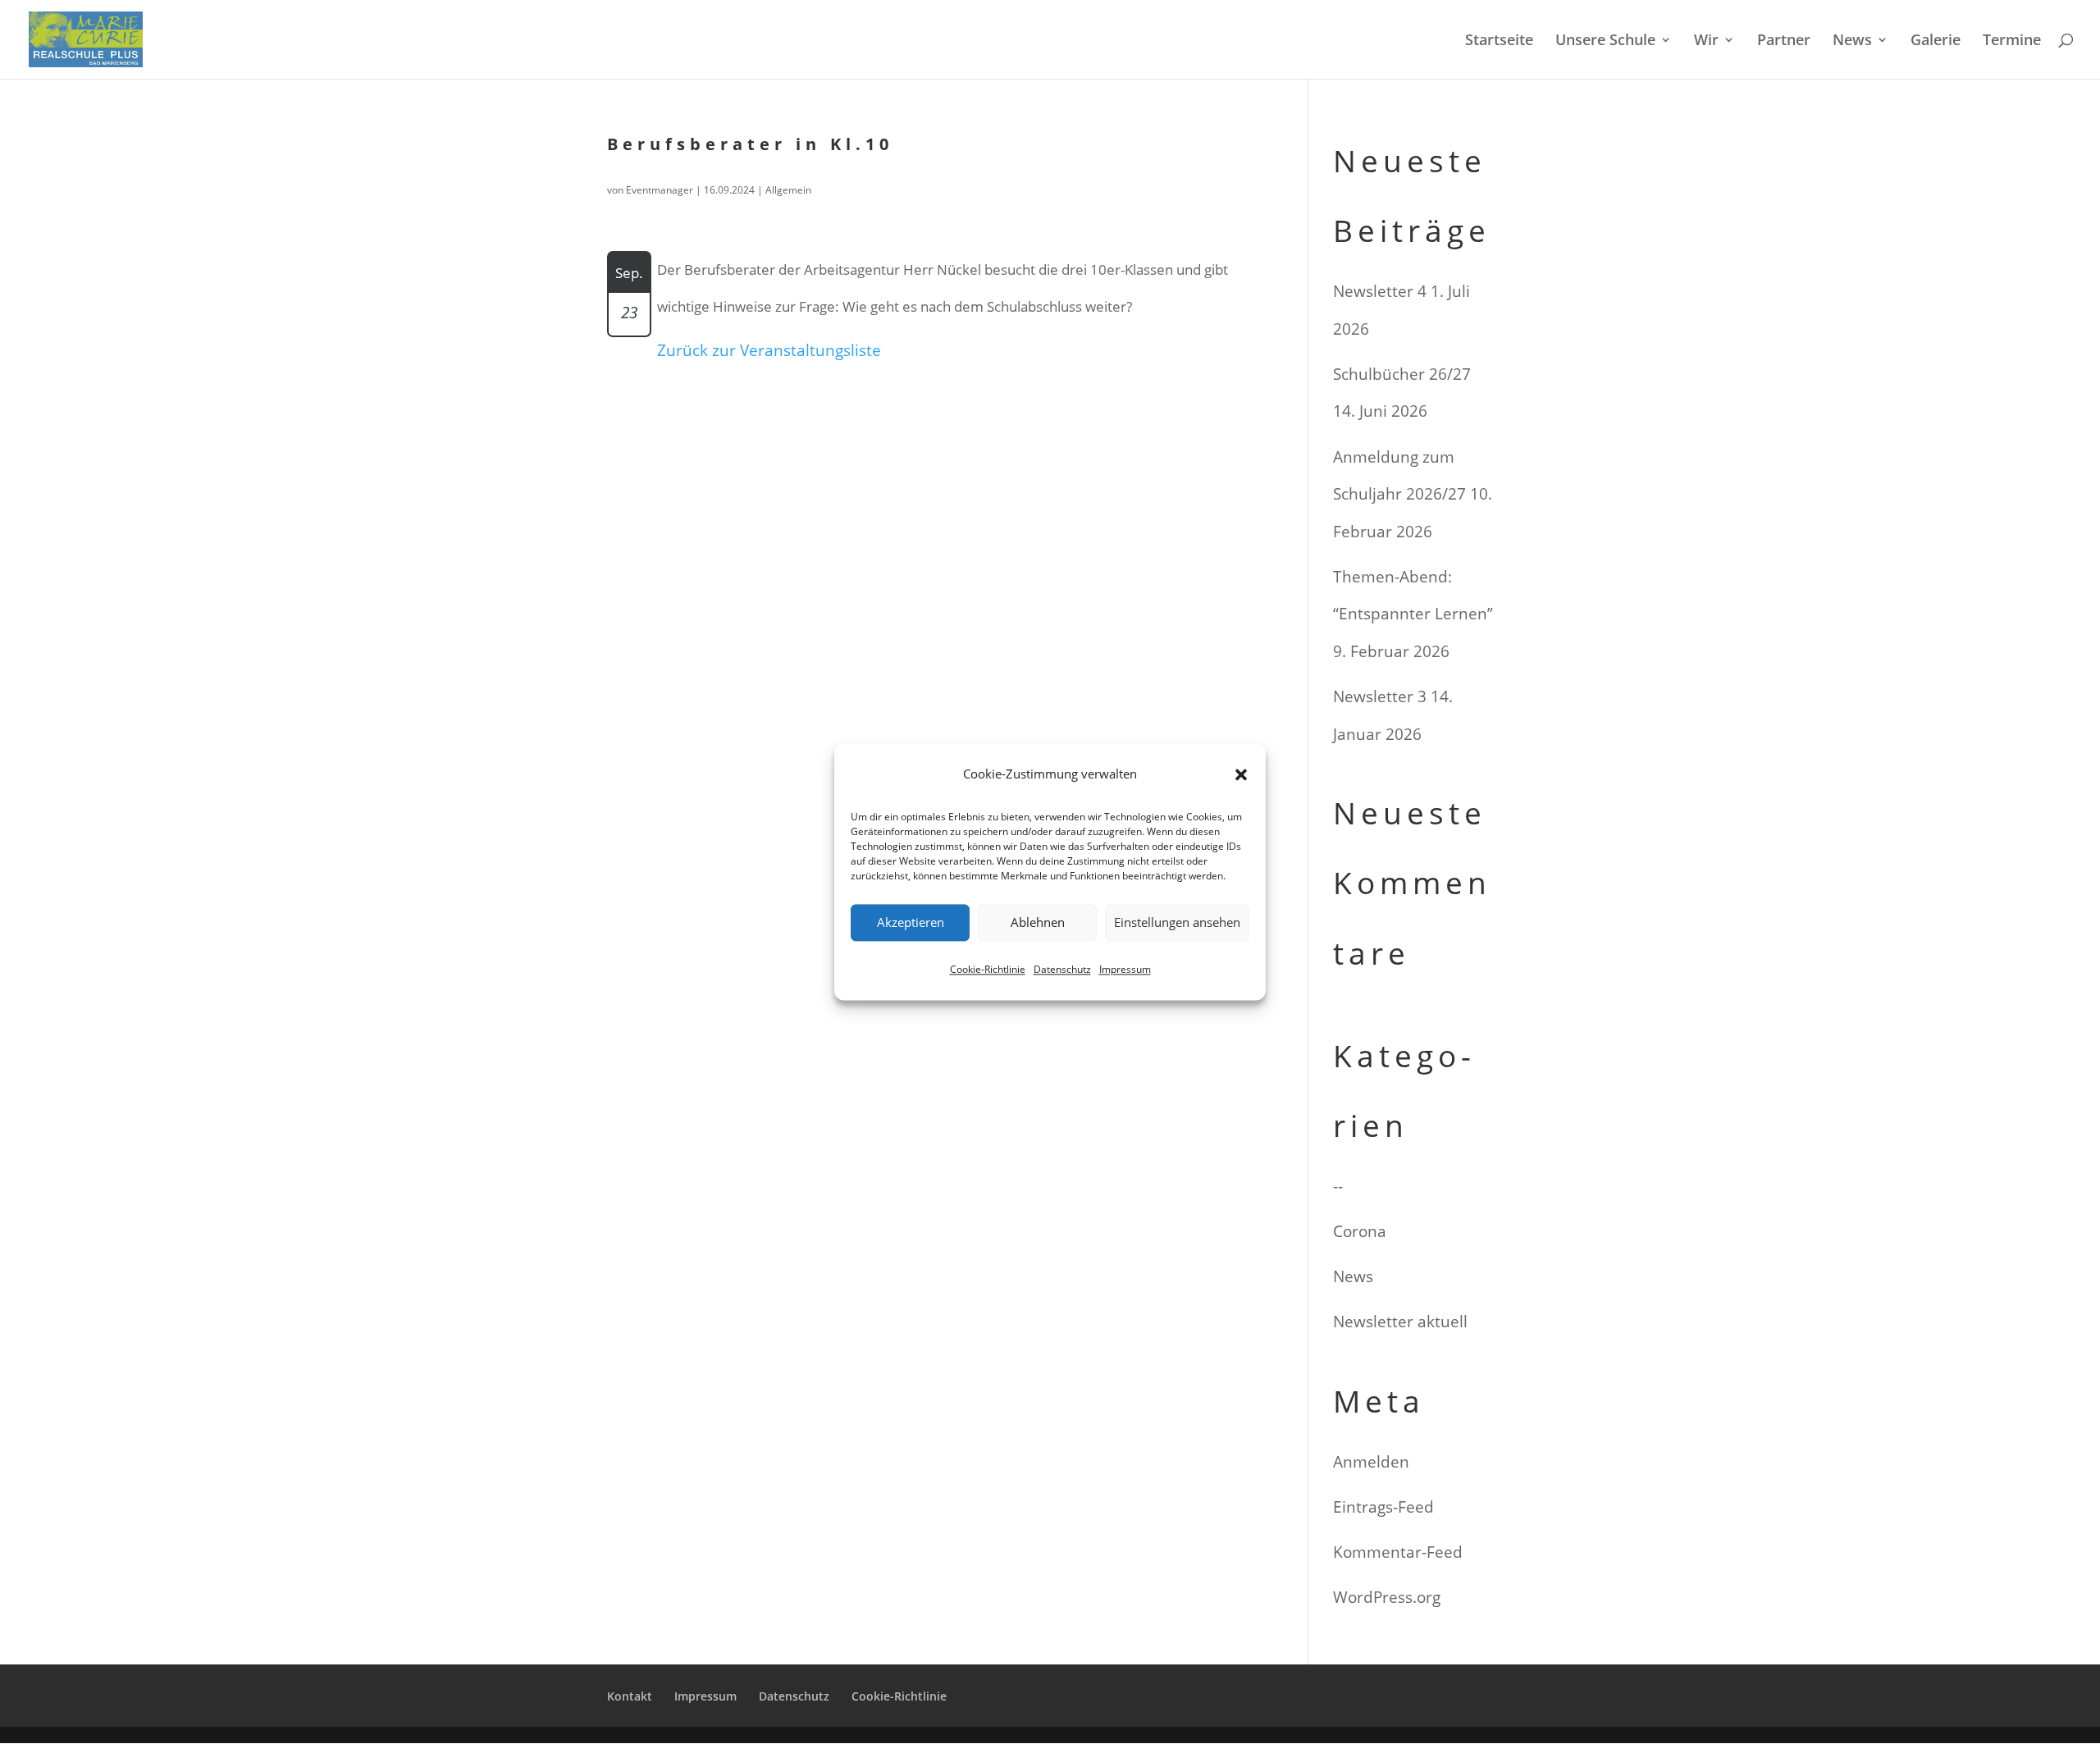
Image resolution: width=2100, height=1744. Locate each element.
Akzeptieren (911, 923)
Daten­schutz (1062, 969)
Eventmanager (660, 190)
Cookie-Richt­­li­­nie (899, 1696)
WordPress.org (1387, 1597)
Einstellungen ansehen (1177, 923)
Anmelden (1371, 1462)
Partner (1784, 41)
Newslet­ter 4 (1380, 291)
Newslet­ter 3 (1380, 696)
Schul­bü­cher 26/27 (1402, 374)
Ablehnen (1038, 923)
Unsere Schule (1605, 41)
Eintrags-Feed (1383, 1507)
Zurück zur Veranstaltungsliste (769, 350)
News (1852, 41)
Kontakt (630, 1696)
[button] (1241, 774)
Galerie (1936, 41)
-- (1338, 1186)
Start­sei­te (1499, 41)
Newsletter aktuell (1400, 1322)
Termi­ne (2012, 41)
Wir (1706, 41)
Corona (1360, 1231)
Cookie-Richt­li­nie (988, 969)
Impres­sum (1125, 969)
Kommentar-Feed (1398, 1552)
